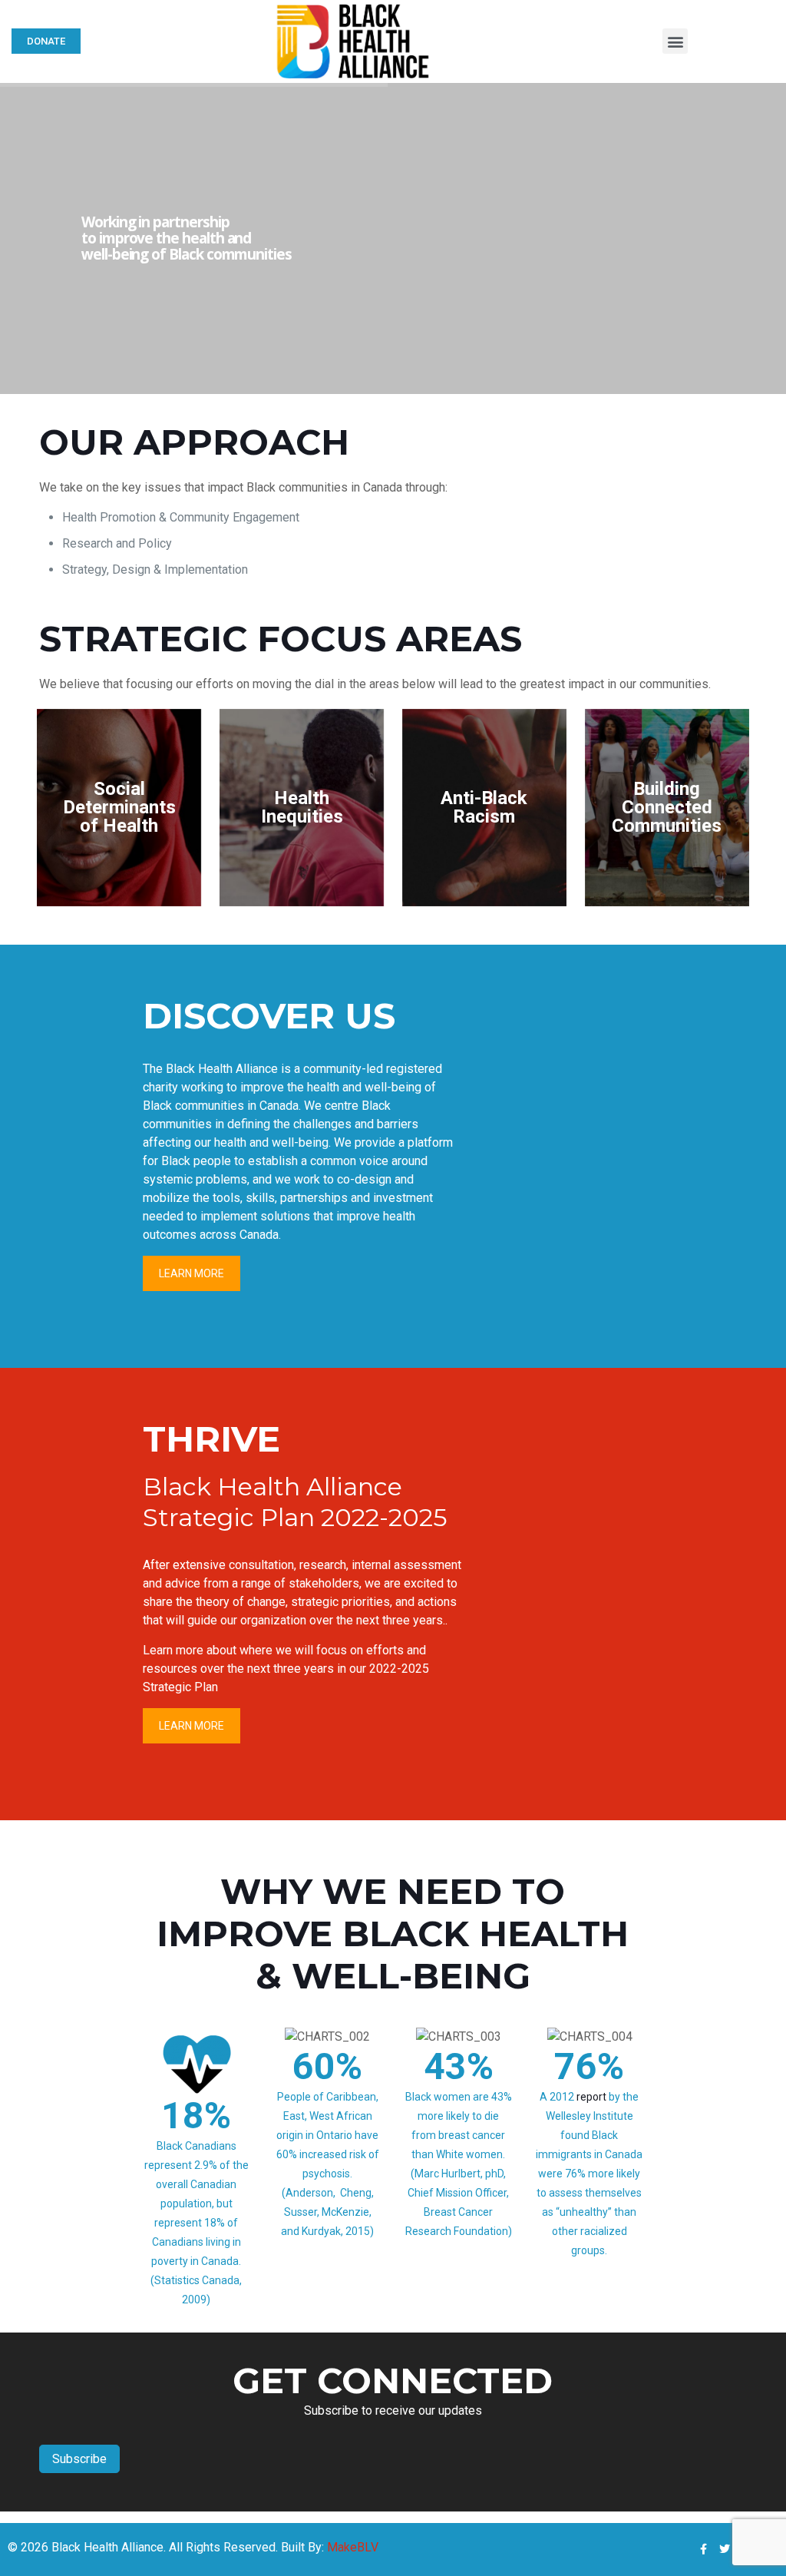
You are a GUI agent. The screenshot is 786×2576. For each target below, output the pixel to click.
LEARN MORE (192, 1273)
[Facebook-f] (703, 2549)
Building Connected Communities (667, 807)
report (591, 2097)
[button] (675, 41)
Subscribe (79, 2459)
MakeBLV (353, 2547)
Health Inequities (302, 807)
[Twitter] (725, 2549)
